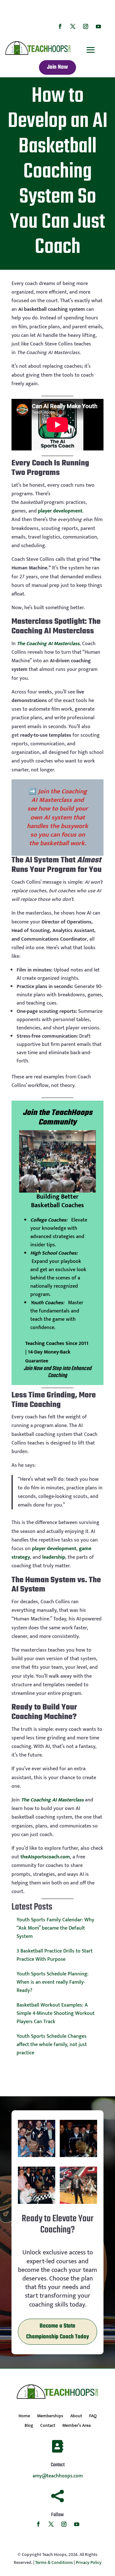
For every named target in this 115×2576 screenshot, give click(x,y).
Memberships (50, 2417)
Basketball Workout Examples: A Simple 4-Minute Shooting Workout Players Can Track (56, 2013)
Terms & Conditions (54, 2562)
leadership (54, 1557)
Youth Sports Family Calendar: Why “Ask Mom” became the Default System (55, 1928)
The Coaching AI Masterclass (48, 644)
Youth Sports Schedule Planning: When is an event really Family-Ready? (53, 1982)
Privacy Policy (89, 2562)
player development (60, 511)
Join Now (57, 67)
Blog (29, 2426)
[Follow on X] (73, 26)
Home (24, 2417)
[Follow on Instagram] (86, 26)
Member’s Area (77, 2426)
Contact (48, 2426)
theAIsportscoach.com (45, 1857)
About (76, 2417)
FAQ (93, 2417)
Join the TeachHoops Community (57, 1118)
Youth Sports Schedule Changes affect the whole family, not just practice (52, 2045)
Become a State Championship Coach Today (57, 2332)
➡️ (57, 817)
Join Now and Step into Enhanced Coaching (57, 1372)
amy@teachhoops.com (58, 2476)
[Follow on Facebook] (60, 26)
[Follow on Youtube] (98, 26)
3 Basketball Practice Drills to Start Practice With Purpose (55, 1955)
